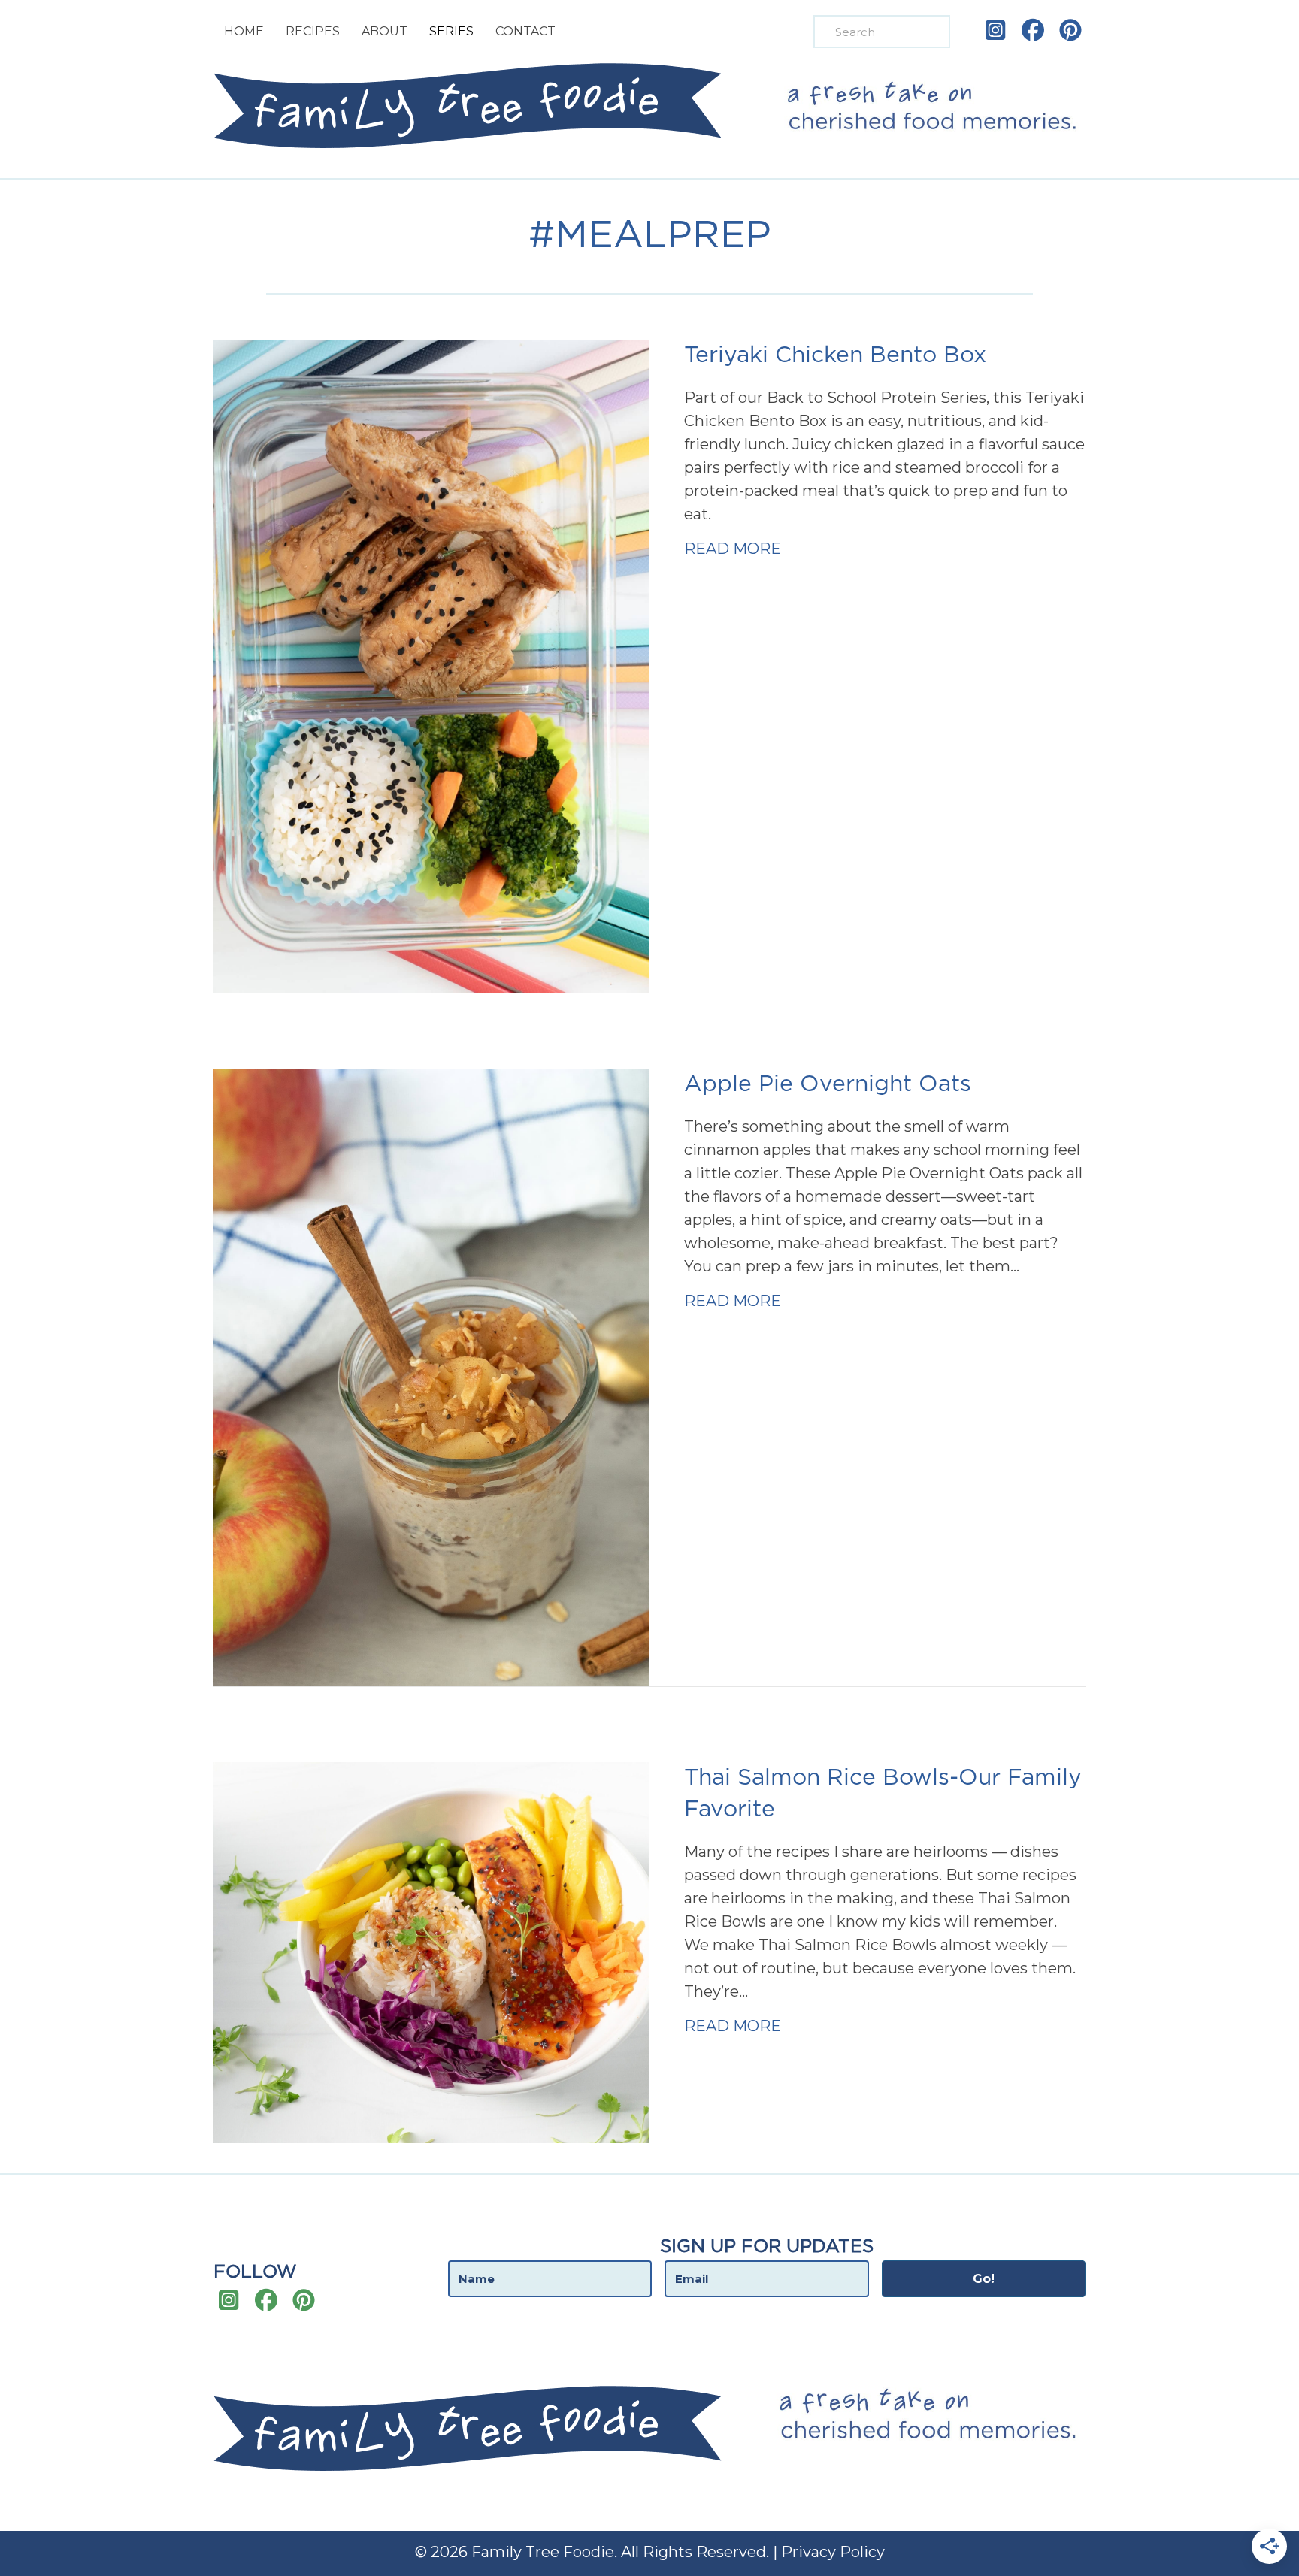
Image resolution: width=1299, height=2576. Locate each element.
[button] (995, 30)
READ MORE (733, 548)
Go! (984, 2279)
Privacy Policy (833, 2552)
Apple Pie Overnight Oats (828, 1084)
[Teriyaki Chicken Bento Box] (431, 665)
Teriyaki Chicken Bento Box (835, 355)
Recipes (313, 31)
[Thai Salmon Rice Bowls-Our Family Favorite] (431, 1952)
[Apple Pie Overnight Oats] (431, 1376)
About (385, 31)
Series (451, 31)
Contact (525, 31)
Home (244, 31)
